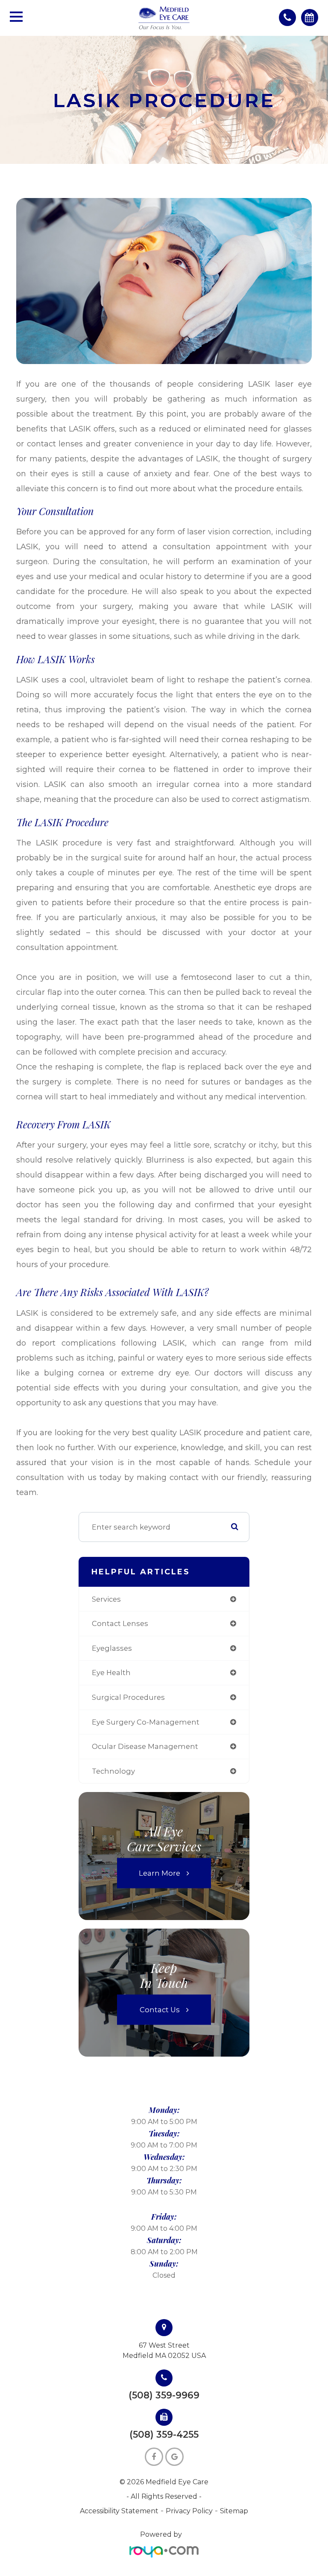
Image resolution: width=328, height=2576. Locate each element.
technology (113, 1771)
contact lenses (120, 1623)
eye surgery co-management (146, 1722)
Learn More (160, 1873)
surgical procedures (128, 1697)
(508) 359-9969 (164, 2395)
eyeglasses (112, 1648)
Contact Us (160, 2010)
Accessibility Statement (119, 2511)
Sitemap (234, 2511)
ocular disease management (145, 1746)
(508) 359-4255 (164, 2435)
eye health (111, 1673)
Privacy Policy (189, 2511)
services (106, 1599)
